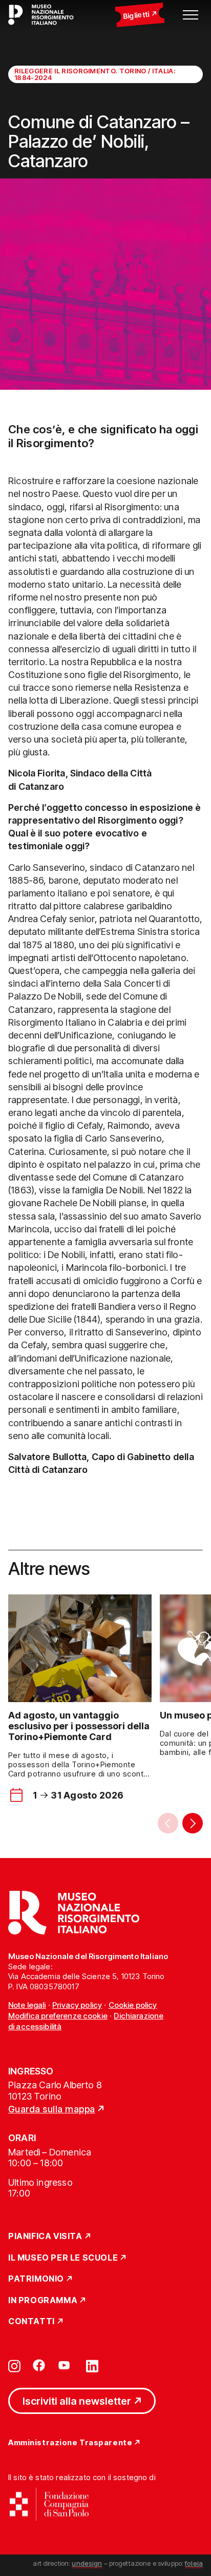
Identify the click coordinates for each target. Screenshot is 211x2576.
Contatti (31, 2322)
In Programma (43, 2301)
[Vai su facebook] (39, 2365)
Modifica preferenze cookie (58, 2016)
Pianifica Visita (45, 2236)
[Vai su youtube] (66, 2365)
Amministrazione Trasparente (70, 2443)
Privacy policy (77, 2005)
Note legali (27, 2005)
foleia (194, 2563)
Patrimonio (36, 2279)
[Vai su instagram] (14, 2365)
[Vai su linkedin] (92, 2365)
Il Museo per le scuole (63, 2258)
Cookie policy (133, 2005)
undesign (87, 2563)
